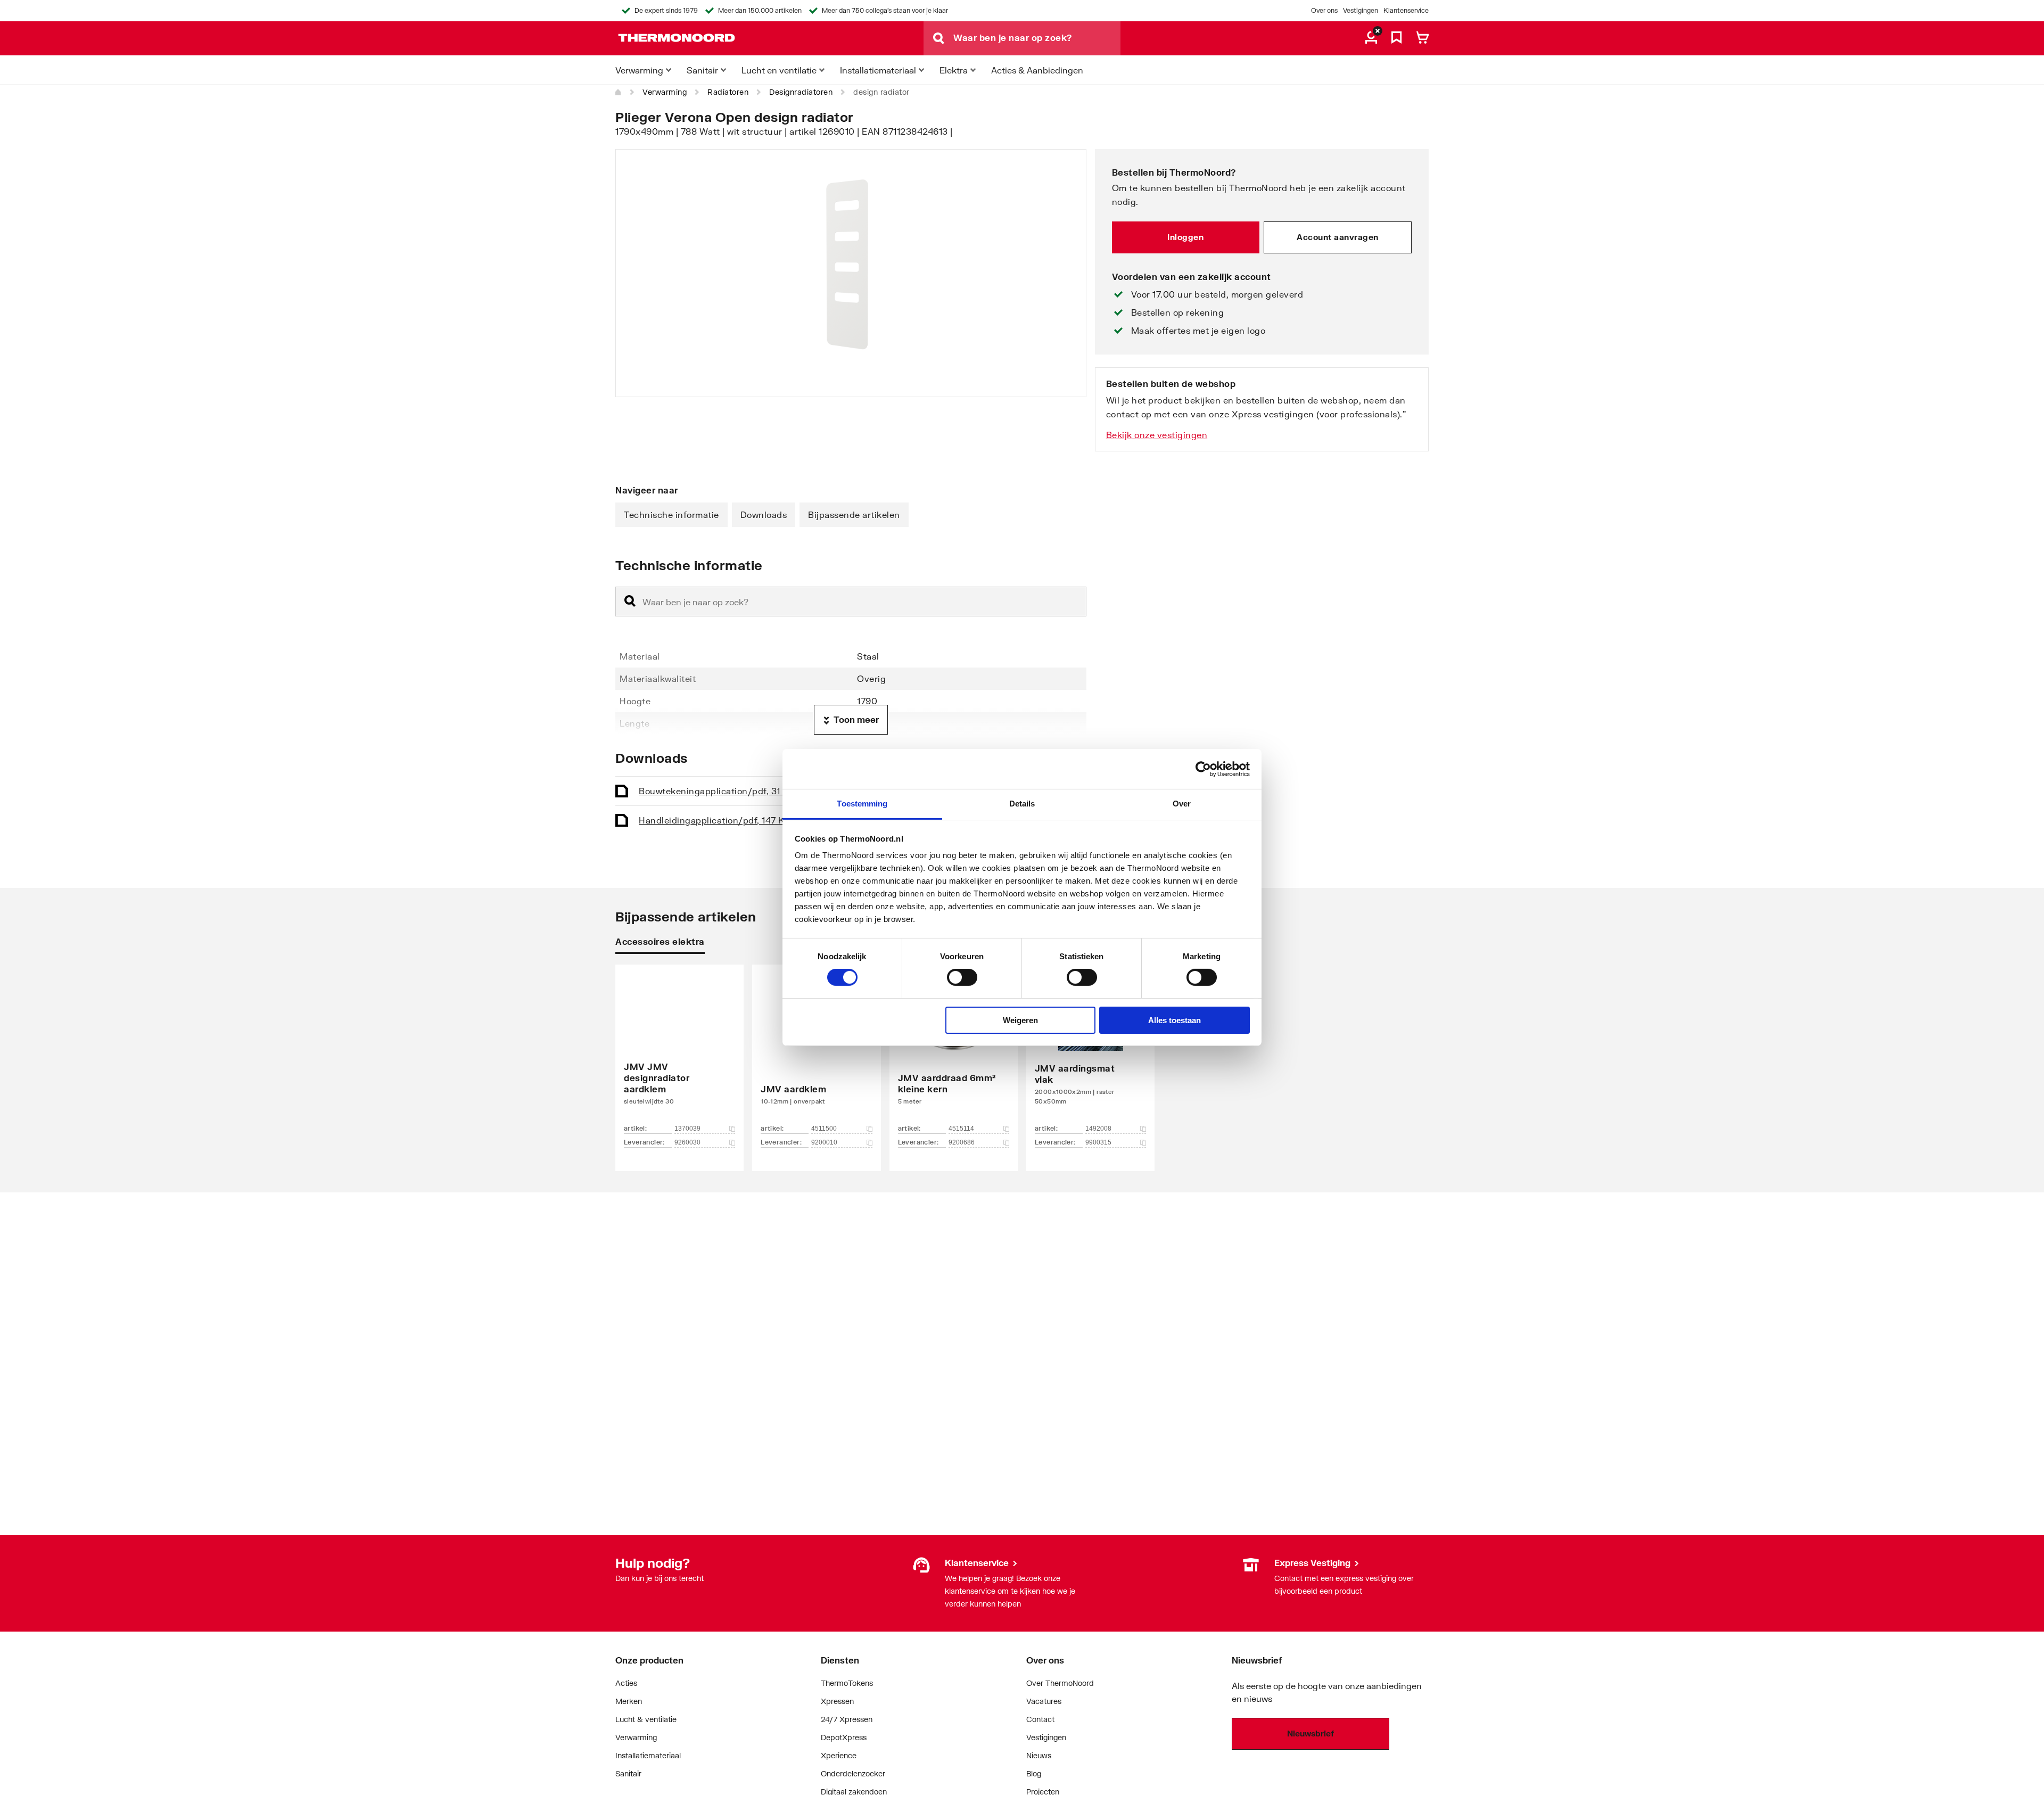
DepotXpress (844, 1737)
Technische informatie (671, 514)
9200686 (962, 1142)
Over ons (1324, 10)
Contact (1040, 1719)
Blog (1034, 1773)
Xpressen (837, 1701)
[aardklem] (816, 1052)
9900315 (1098, 1142)
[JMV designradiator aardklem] (679, 1052)
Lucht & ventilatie (646, 1719)
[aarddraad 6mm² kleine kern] (954, 1052)
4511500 (824, 1129)
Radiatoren (728, 92)
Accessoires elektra (660, 941)
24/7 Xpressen (847, 1719)
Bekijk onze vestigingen (1157, 435)
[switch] (962, 977)
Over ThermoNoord (1060, 1683)
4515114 (961, 1129)
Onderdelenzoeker (853, 1773)
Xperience (839, 1755)
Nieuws (1039, 1755)
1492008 (1098, 1129)
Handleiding (715, 820)
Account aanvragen (1338, 237)
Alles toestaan (1175, 1020)
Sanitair (628, 1773)
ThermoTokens (847, 1683)
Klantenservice (1406, 10)
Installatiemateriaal (648, 1755)
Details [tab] (1022, 804)
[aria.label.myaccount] (1371, 38)
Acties (626, 1683)
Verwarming (665, 92)
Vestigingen (1361, 10)
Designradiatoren (801, 92)
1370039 (687, 1129)
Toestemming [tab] (862, 804)
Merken (629, 1701)
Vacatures (1044, 1701)
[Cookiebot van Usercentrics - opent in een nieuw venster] (1203, 769)
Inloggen (1185, 237)
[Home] (619, 92)
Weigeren (1020, 1020)
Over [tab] (1182, 804)
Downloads (764, 514)
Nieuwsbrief (1311, 1733)
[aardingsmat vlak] (1090, 1052)
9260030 (687, 1142)
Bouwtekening (717, 791)
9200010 (824, 1142)
